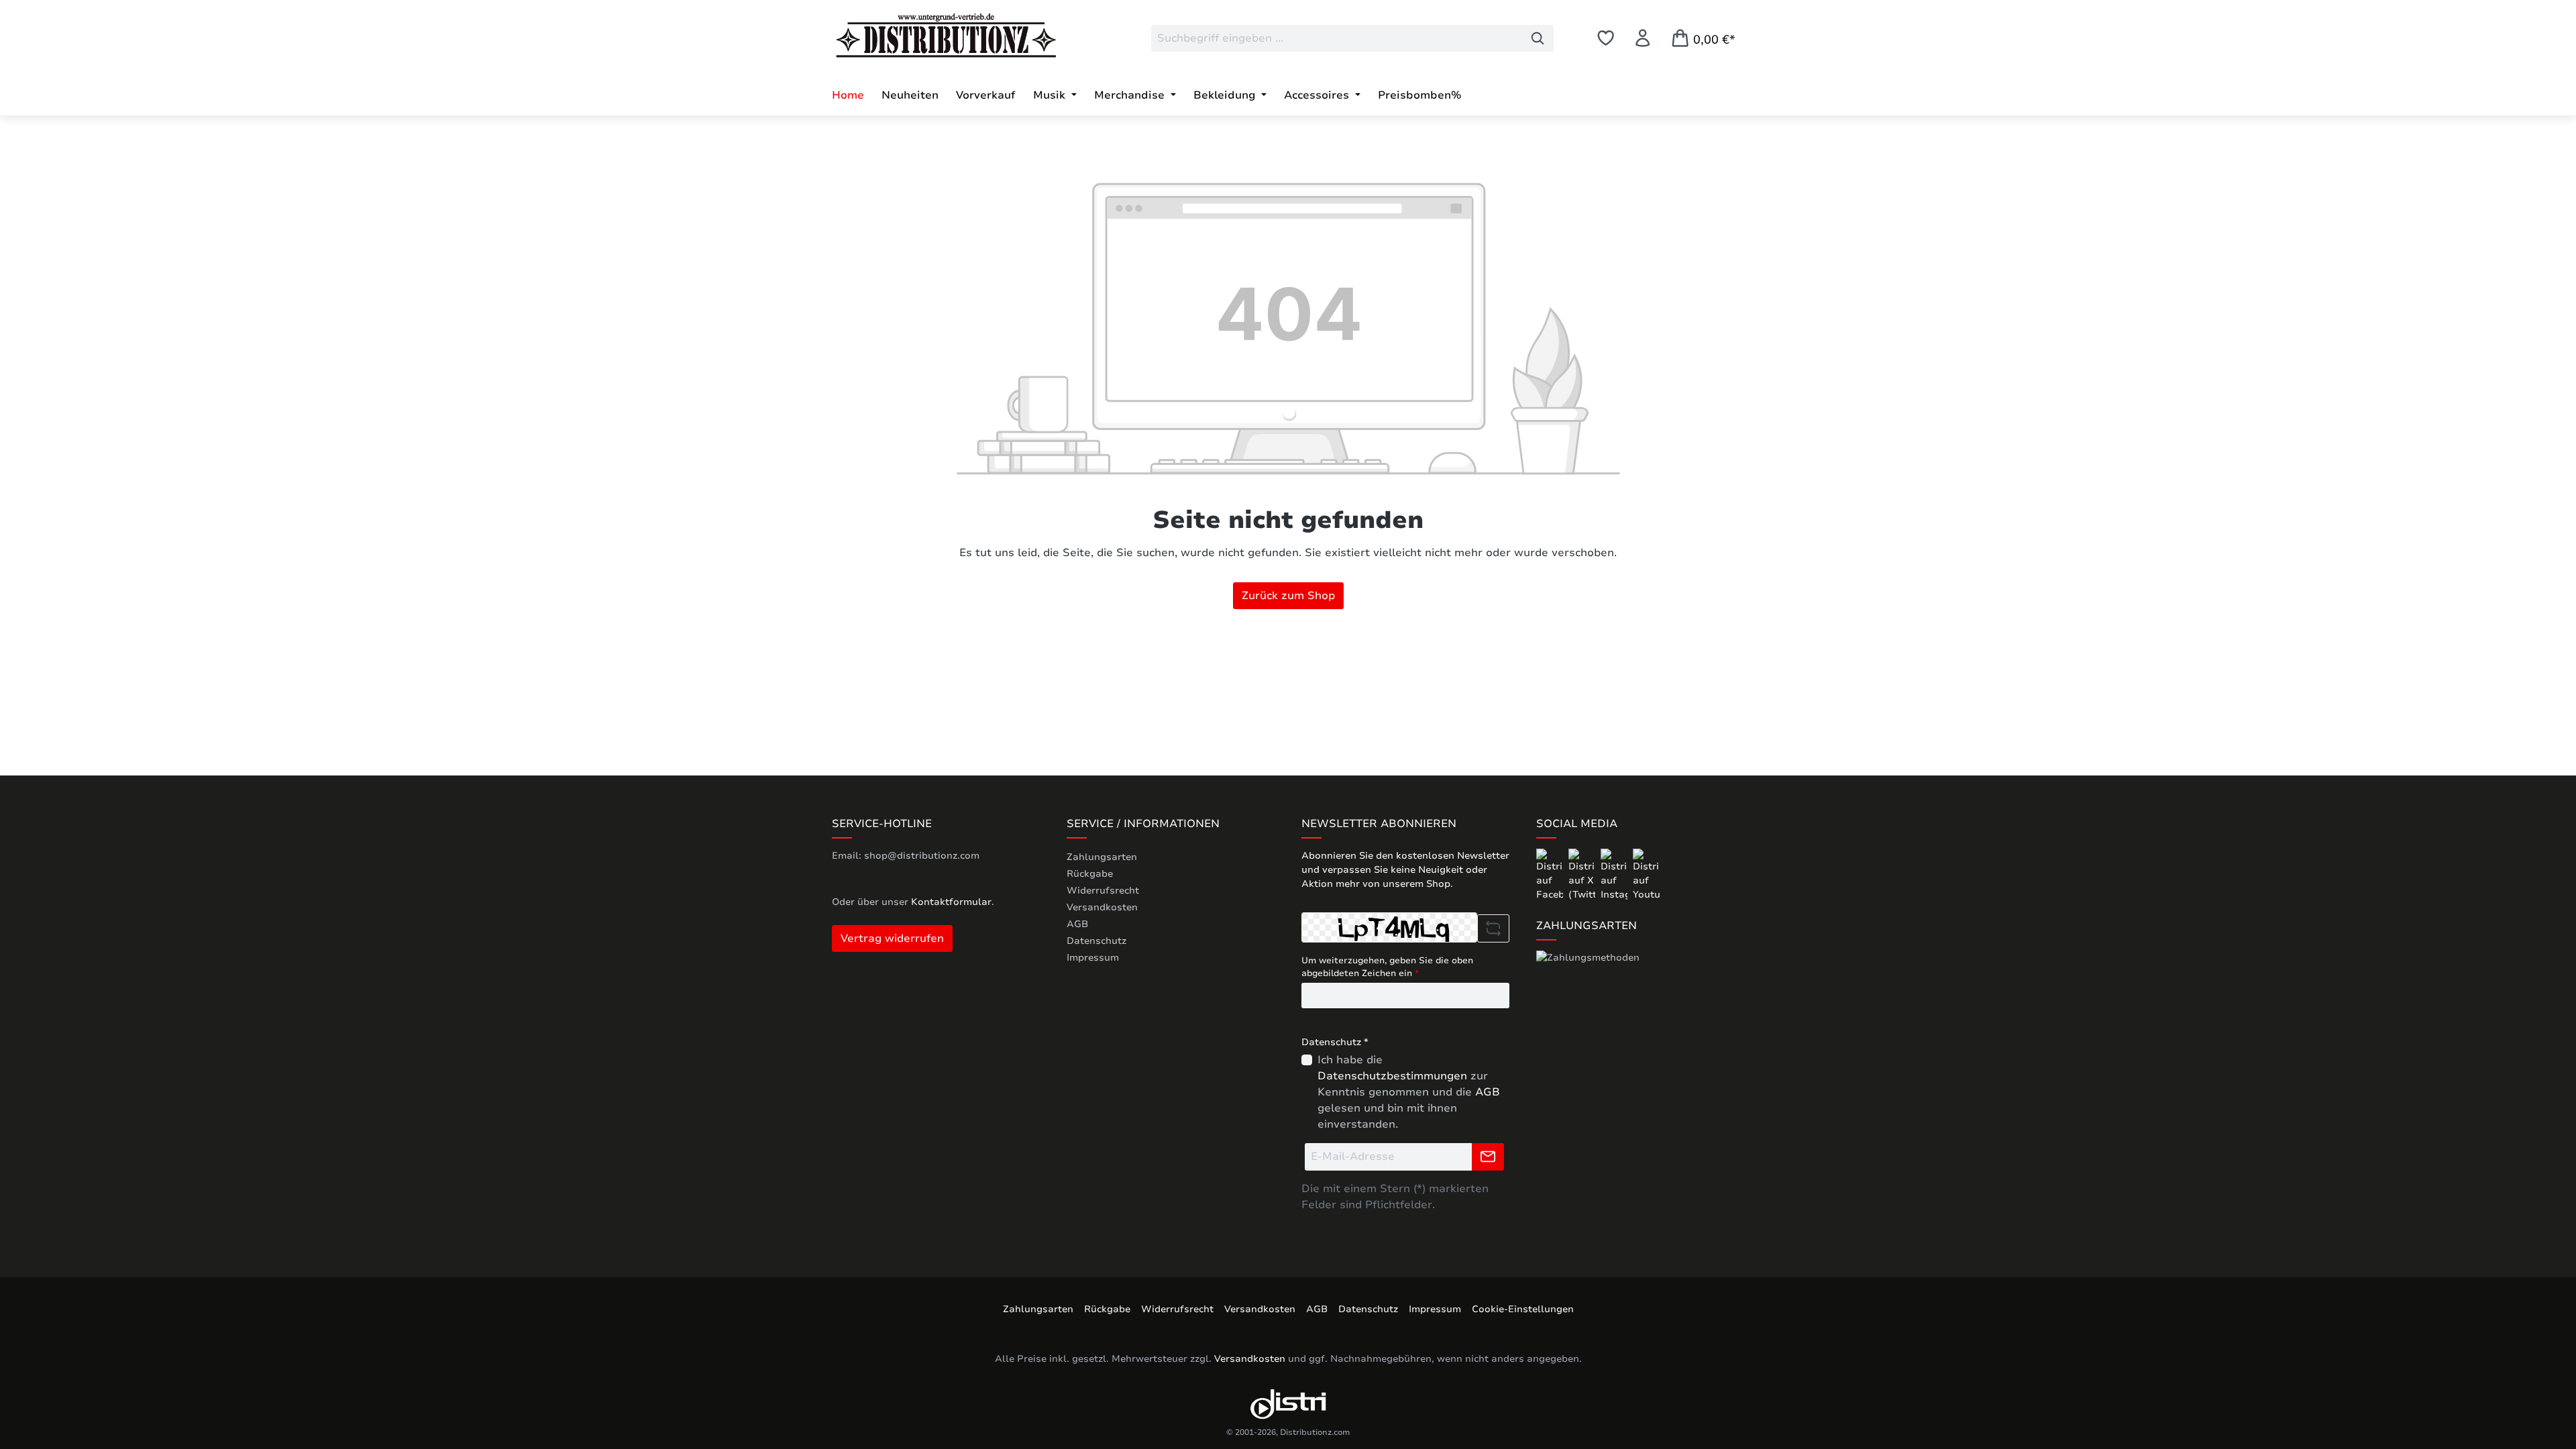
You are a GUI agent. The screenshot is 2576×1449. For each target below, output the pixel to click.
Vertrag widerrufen (892, 938)
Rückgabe (1090, 874)
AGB (1077, 924)
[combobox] (1337, 38)
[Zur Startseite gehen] (932, 36)
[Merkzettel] (1606, 38)
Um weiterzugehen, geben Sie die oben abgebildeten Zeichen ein (1387, 967)
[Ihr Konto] (1643, 38)
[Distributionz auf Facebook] (1551, 874)
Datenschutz (1096, 941)
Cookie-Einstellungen (1523, 1309)
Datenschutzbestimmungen (1392, 1076)
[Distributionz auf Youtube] (1646, 874)
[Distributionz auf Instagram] (1615, 874)
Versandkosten (1102, 907)
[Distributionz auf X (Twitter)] (1583, 874)
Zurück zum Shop (1288, 596)
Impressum (1093, 958)
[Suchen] (1538, 38)
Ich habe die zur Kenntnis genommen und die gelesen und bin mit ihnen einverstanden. (1409, 1092)
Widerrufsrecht (1103, 891)
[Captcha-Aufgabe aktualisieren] (1493, 928)
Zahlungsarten (1102, 857)
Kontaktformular (951, 902)
